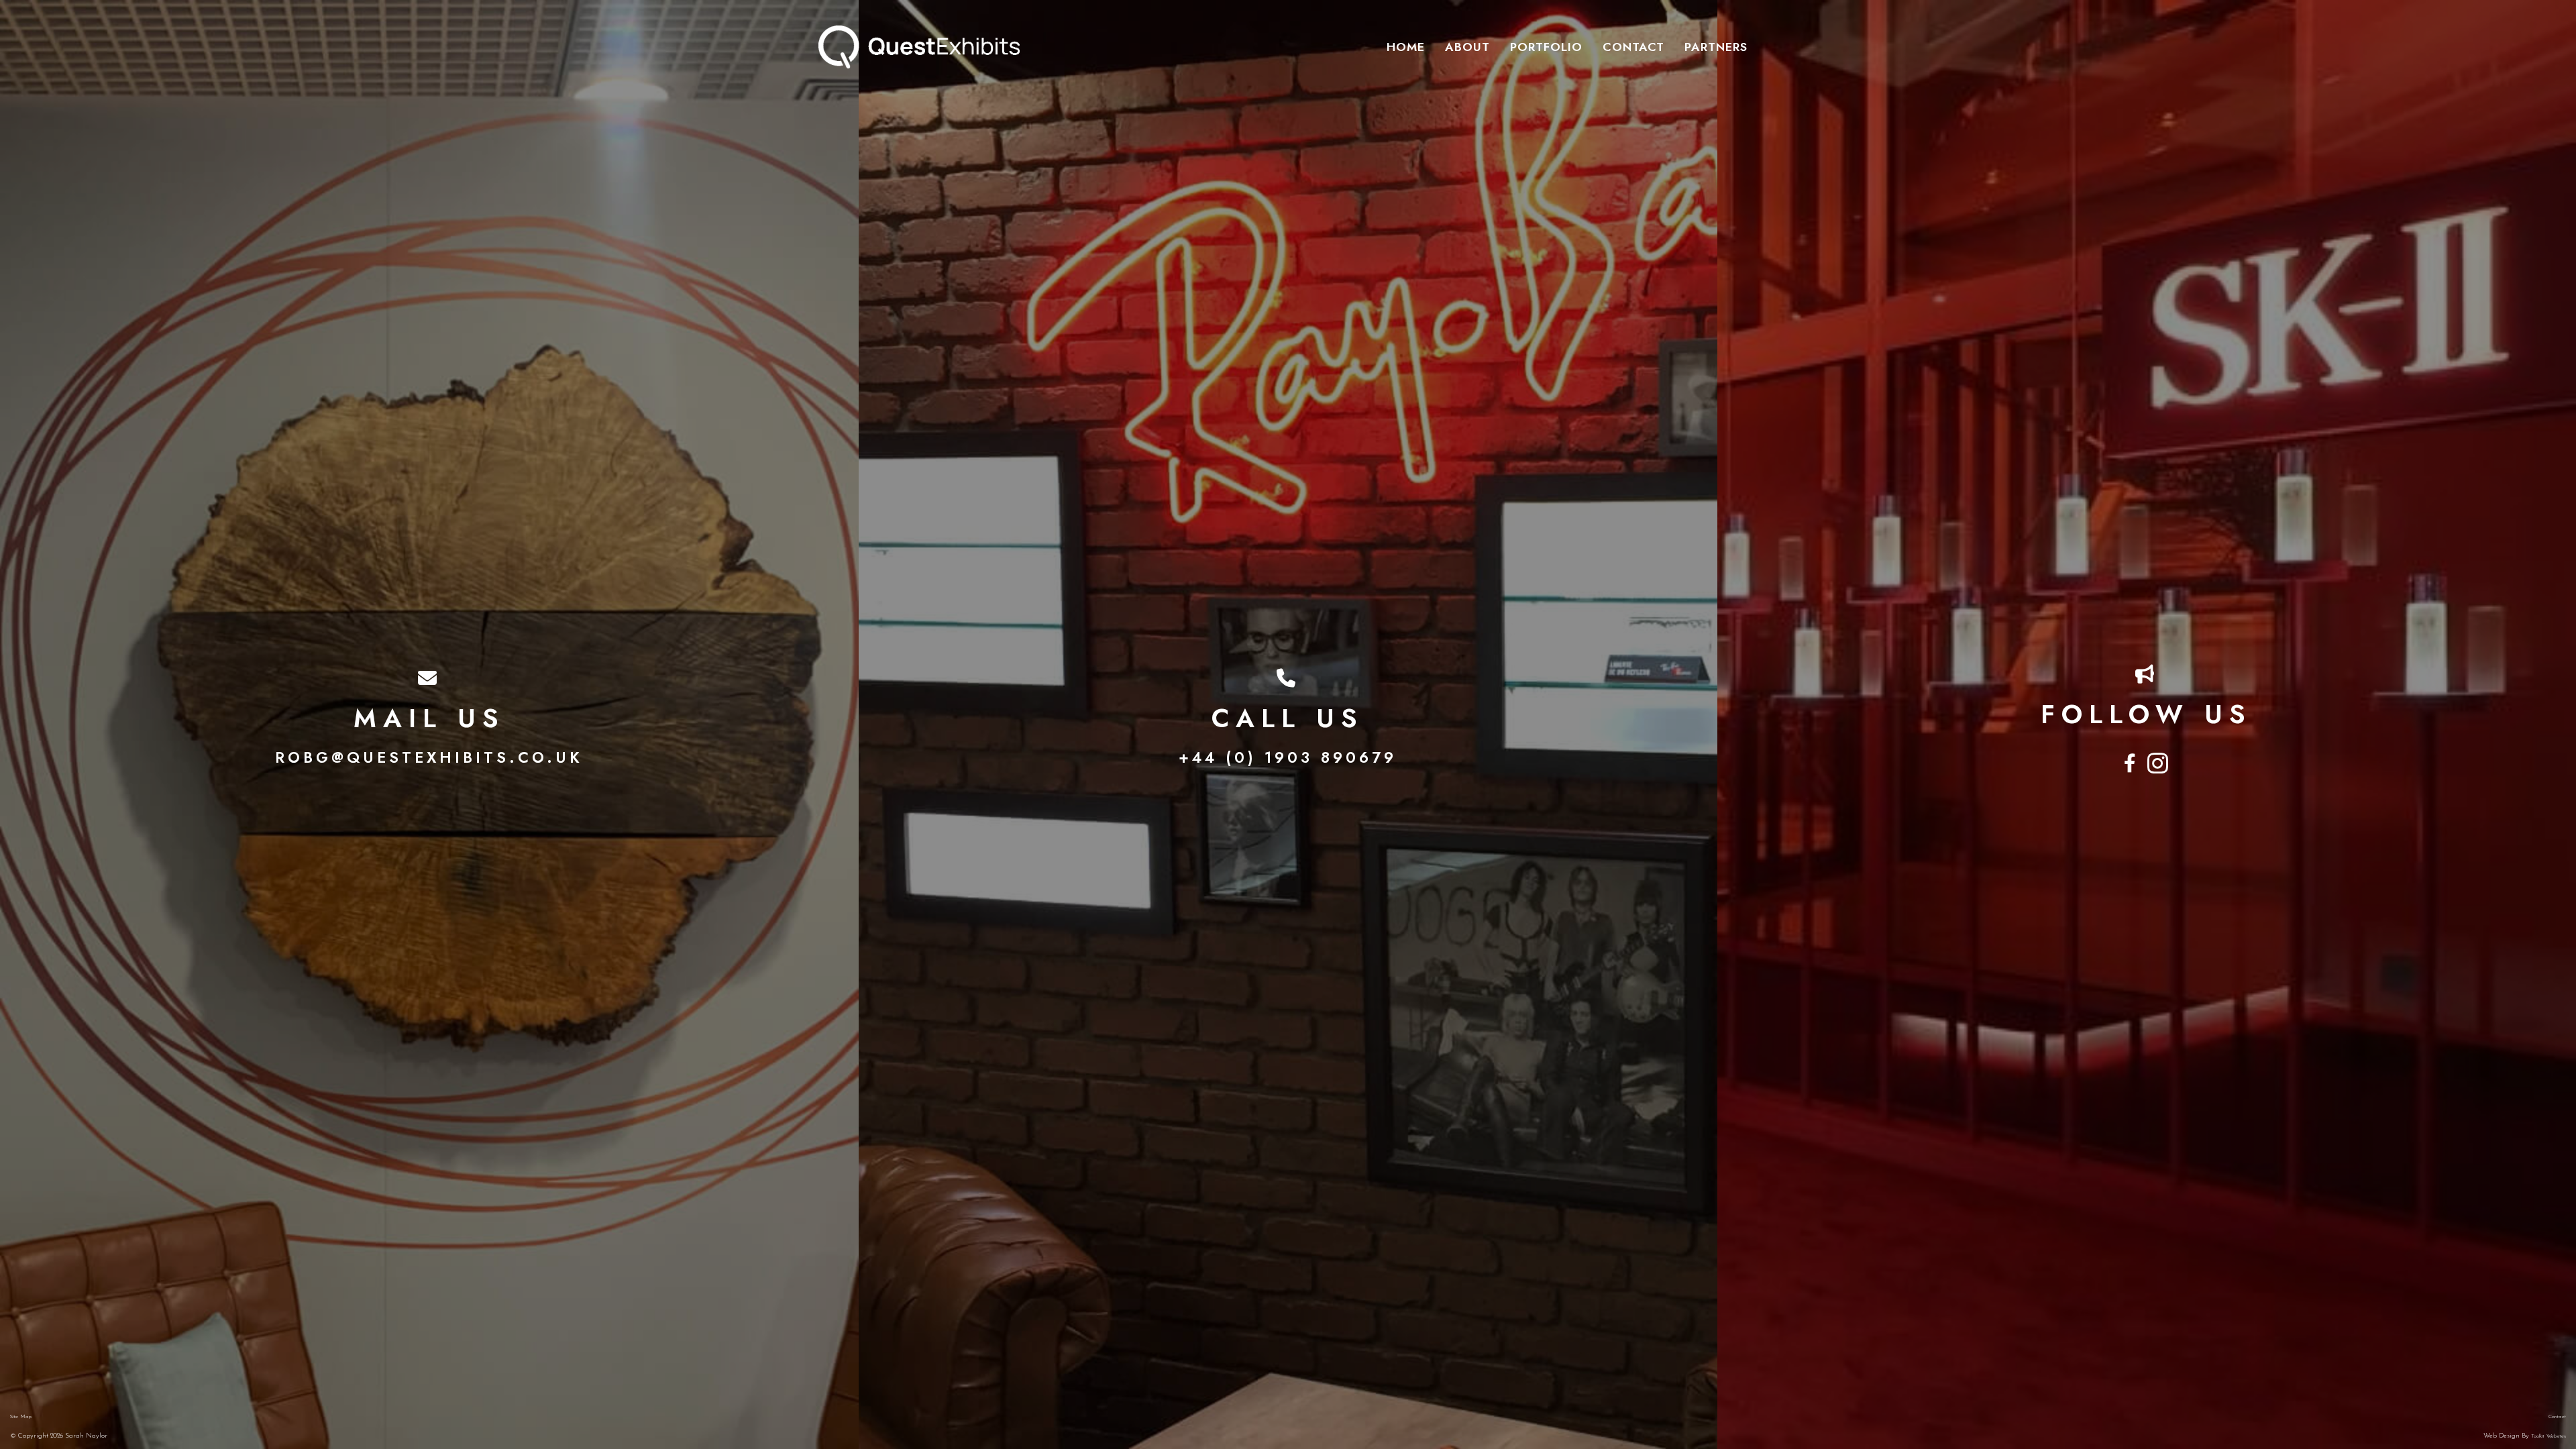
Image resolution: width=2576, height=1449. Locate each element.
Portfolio (1546, 47)
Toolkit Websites (2548, 1436)
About (1467, 47)
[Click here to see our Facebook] (2132, 764)
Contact (1633, 47)
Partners (1716, 47)
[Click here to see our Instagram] (2159, 764)
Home (1406, 47)
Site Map (21, 1417)
